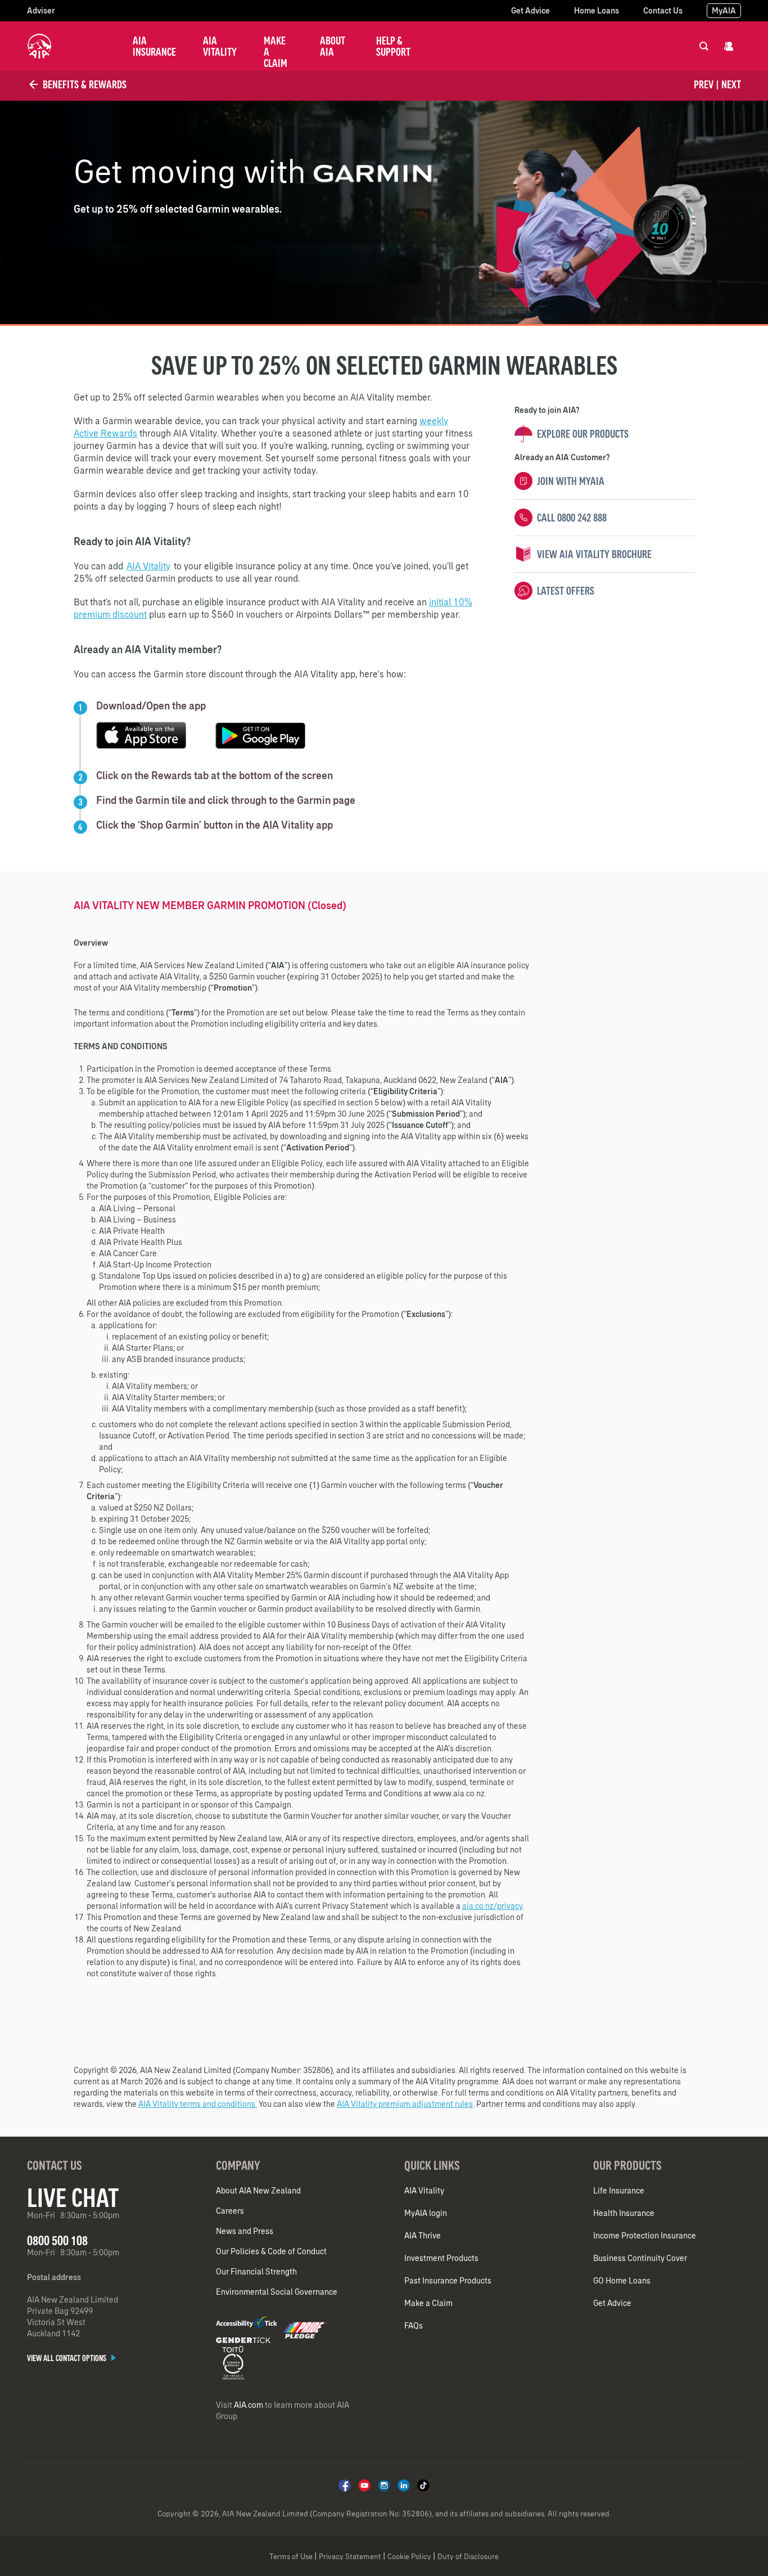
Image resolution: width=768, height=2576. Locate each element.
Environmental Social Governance (277, 2292)
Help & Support (393, 46)
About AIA (333, 46)
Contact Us (663, 11)
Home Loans (597, 11)
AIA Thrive (423, 2236)
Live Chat (73, 2197)
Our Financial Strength (256, 2272)
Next (731, 84)
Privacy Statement (350, 2557)
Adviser (41, 11)
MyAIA (724, 11)
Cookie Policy (409, 2557)
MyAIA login (426, 2213)
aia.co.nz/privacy (493, 1906)
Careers (230, 2211)
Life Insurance (619, 2191)
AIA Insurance (154, 46)
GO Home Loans (622, 2281)
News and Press (245, 2231)
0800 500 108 (57, 2240)
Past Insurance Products (448, 2281)
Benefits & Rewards (83, 84)
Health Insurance (624, 2213)
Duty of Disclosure (468, 2557)
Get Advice (530, 11)
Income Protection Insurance (645, 2236)
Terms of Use (291, 2557)
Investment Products (441, 2258)
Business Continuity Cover (640, 2258)
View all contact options (67, 2358)
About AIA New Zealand (258, 2191)
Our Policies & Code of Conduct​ (271, 2251)
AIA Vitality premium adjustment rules (405, 2104)
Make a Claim (275, 52)
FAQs (414, 2326)
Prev (704, 84)
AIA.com (249, 2405)
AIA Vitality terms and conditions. (198, 2104)
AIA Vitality (220, 46)
